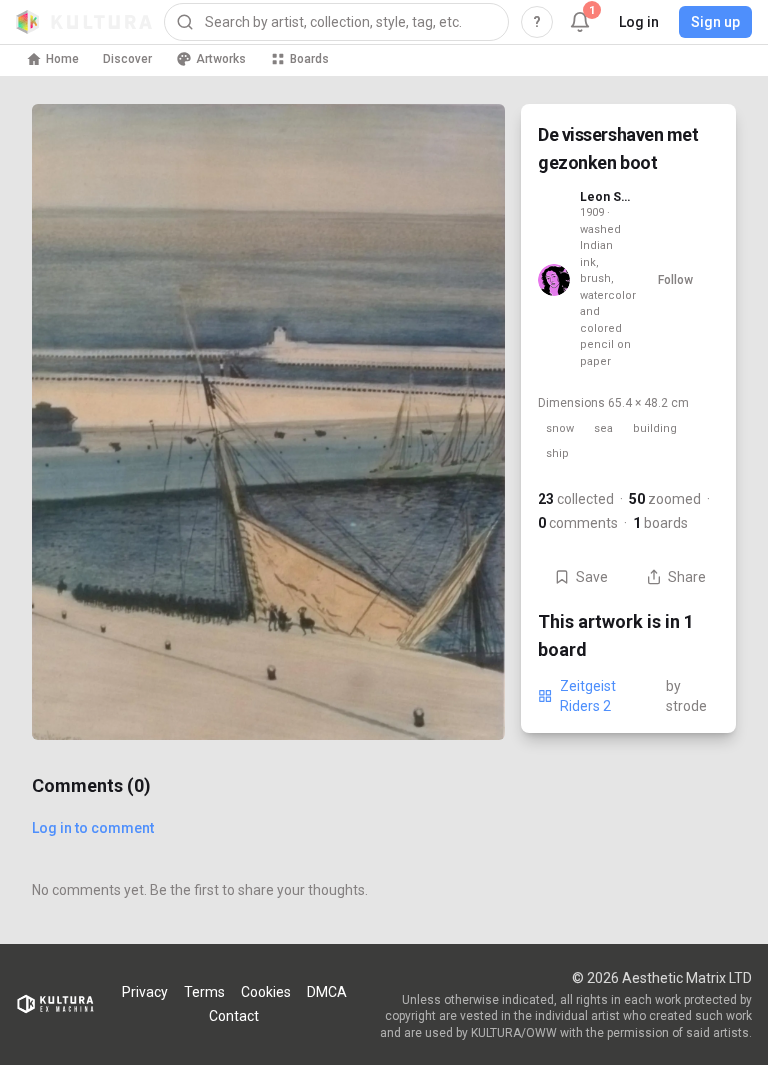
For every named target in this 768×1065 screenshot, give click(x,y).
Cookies (266, 992)
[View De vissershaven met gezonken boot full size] (268, 422)
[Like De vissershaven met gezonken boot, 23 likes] (465, 616)
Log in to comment (93, 828)
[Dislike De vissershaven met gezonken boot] (465, 700)
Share (687, 577)
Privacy (145, 992)
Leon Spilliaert (605, 197)
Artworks (221, 59)
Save (592, 577)
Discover (127, 59)
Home (62, 59)
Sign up (715, 22)
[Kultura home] (84, 22)
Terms (204, 992)
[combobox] (336, 22)
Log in (639, 22)
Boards (309, 59)
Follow (675, 280)
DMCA (327, 992)
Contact (234, 1016)
